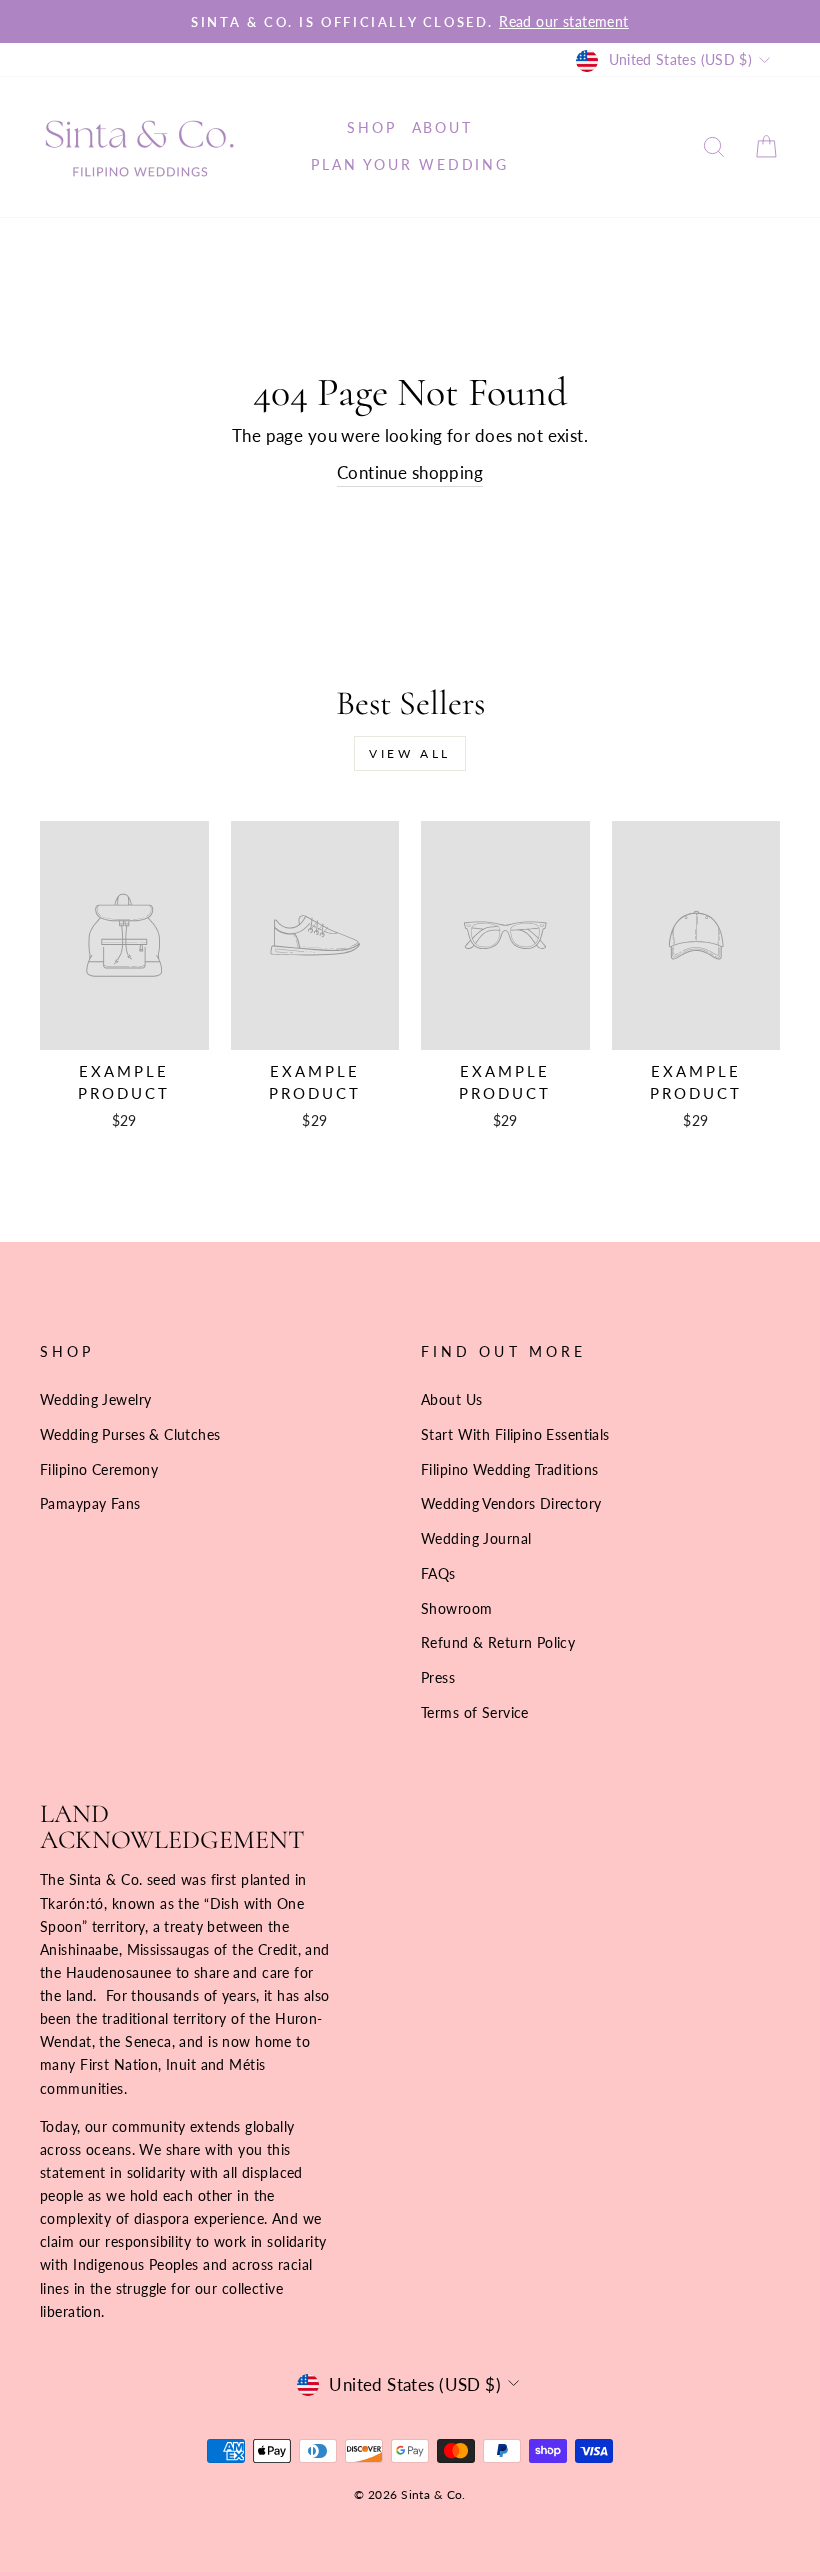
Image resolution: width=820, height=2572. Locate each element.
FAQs (438, 1573)
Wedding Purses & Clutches (130, 1434)
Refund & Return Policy (498, 1642)
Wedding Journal (476, 1538)
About (442, 127)
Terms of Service (475, 1712)
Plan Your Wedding (410, 164)
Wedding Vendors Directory (511, 1503)
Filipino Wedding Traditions (509, 1469)
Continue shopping (410, 472)
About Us (451, 1399)
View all (410, 753)
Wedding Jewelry (95, 1399)
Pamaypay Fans (90, 1503)
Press (438, 1677)
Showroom (456, 1608)
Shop (371, 127)
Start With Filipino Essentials (515, 1434)
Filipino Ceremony (99, 1469)
